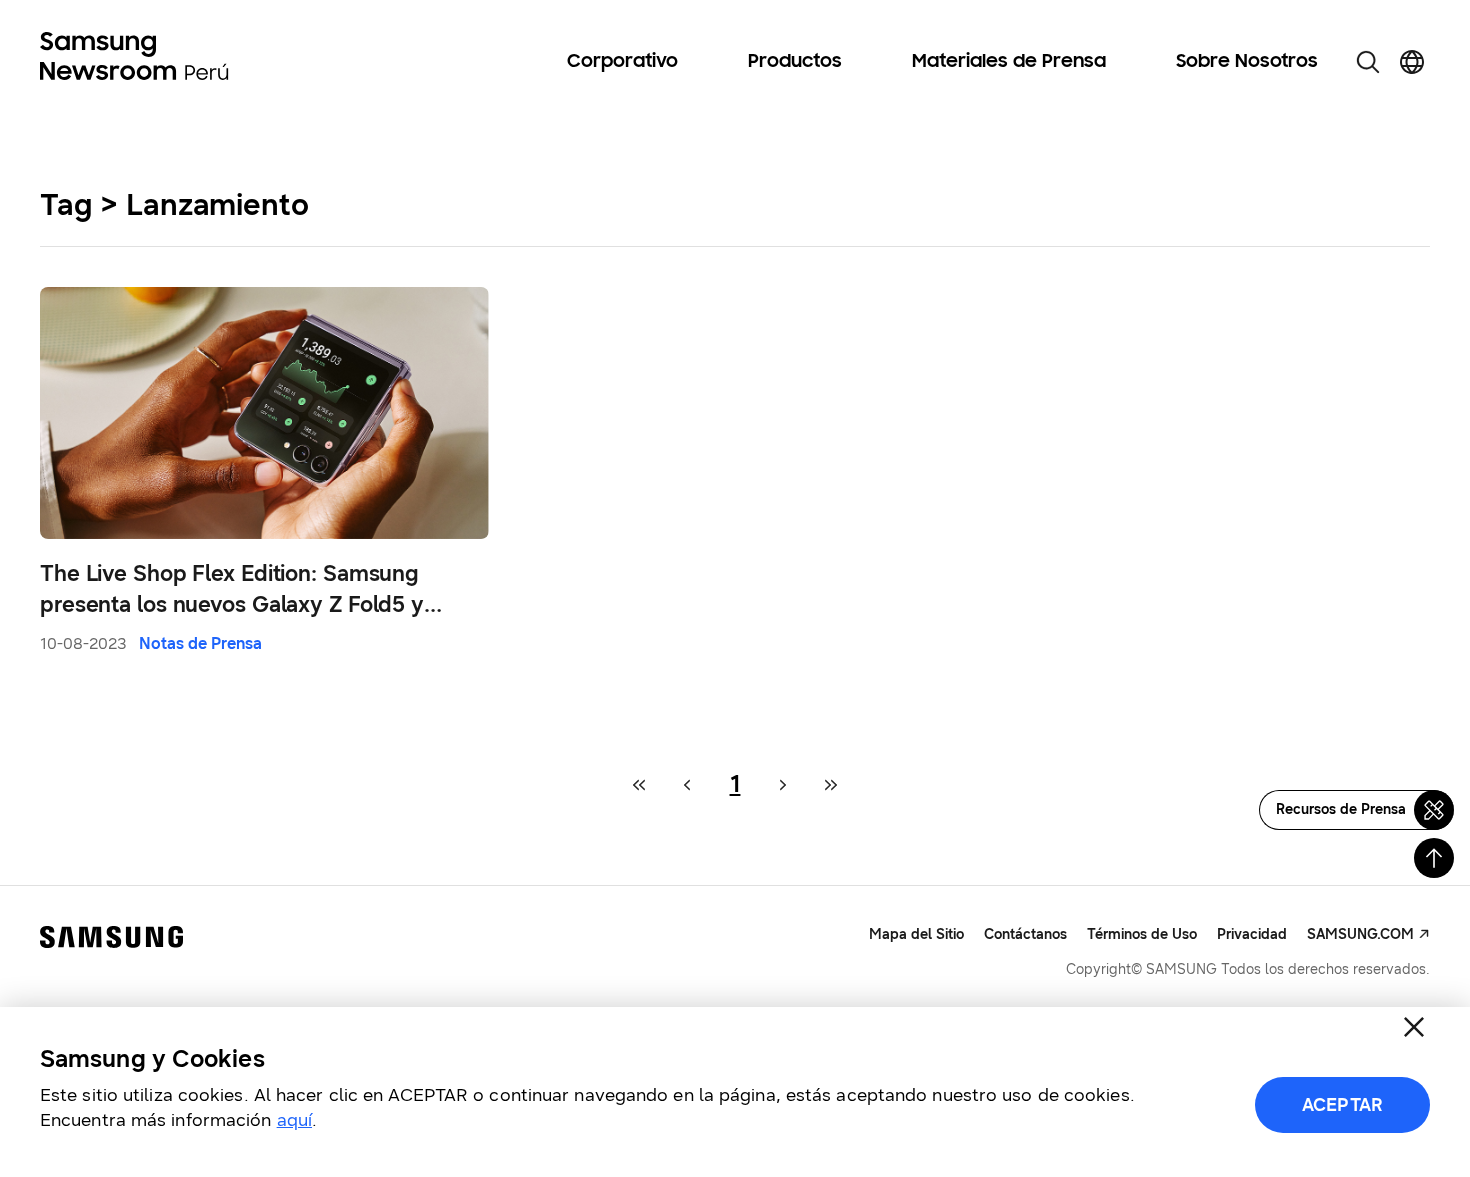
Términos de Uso (1142, 934)
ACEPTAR (1342, 1105)
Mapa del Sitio (916, 934)
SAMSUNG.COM (1360, 934)
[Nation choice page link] (1412, 62)
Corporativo (622, 62)
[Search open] (1368, 62)
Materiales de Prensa (1009, 62)
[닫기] (1414, 1027)
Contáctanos (1025, 934)
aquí (294, 1120)
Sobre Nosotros (1247, 62)
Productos (795, 62)
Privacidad (1252, 934)
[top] (1434, 858)
